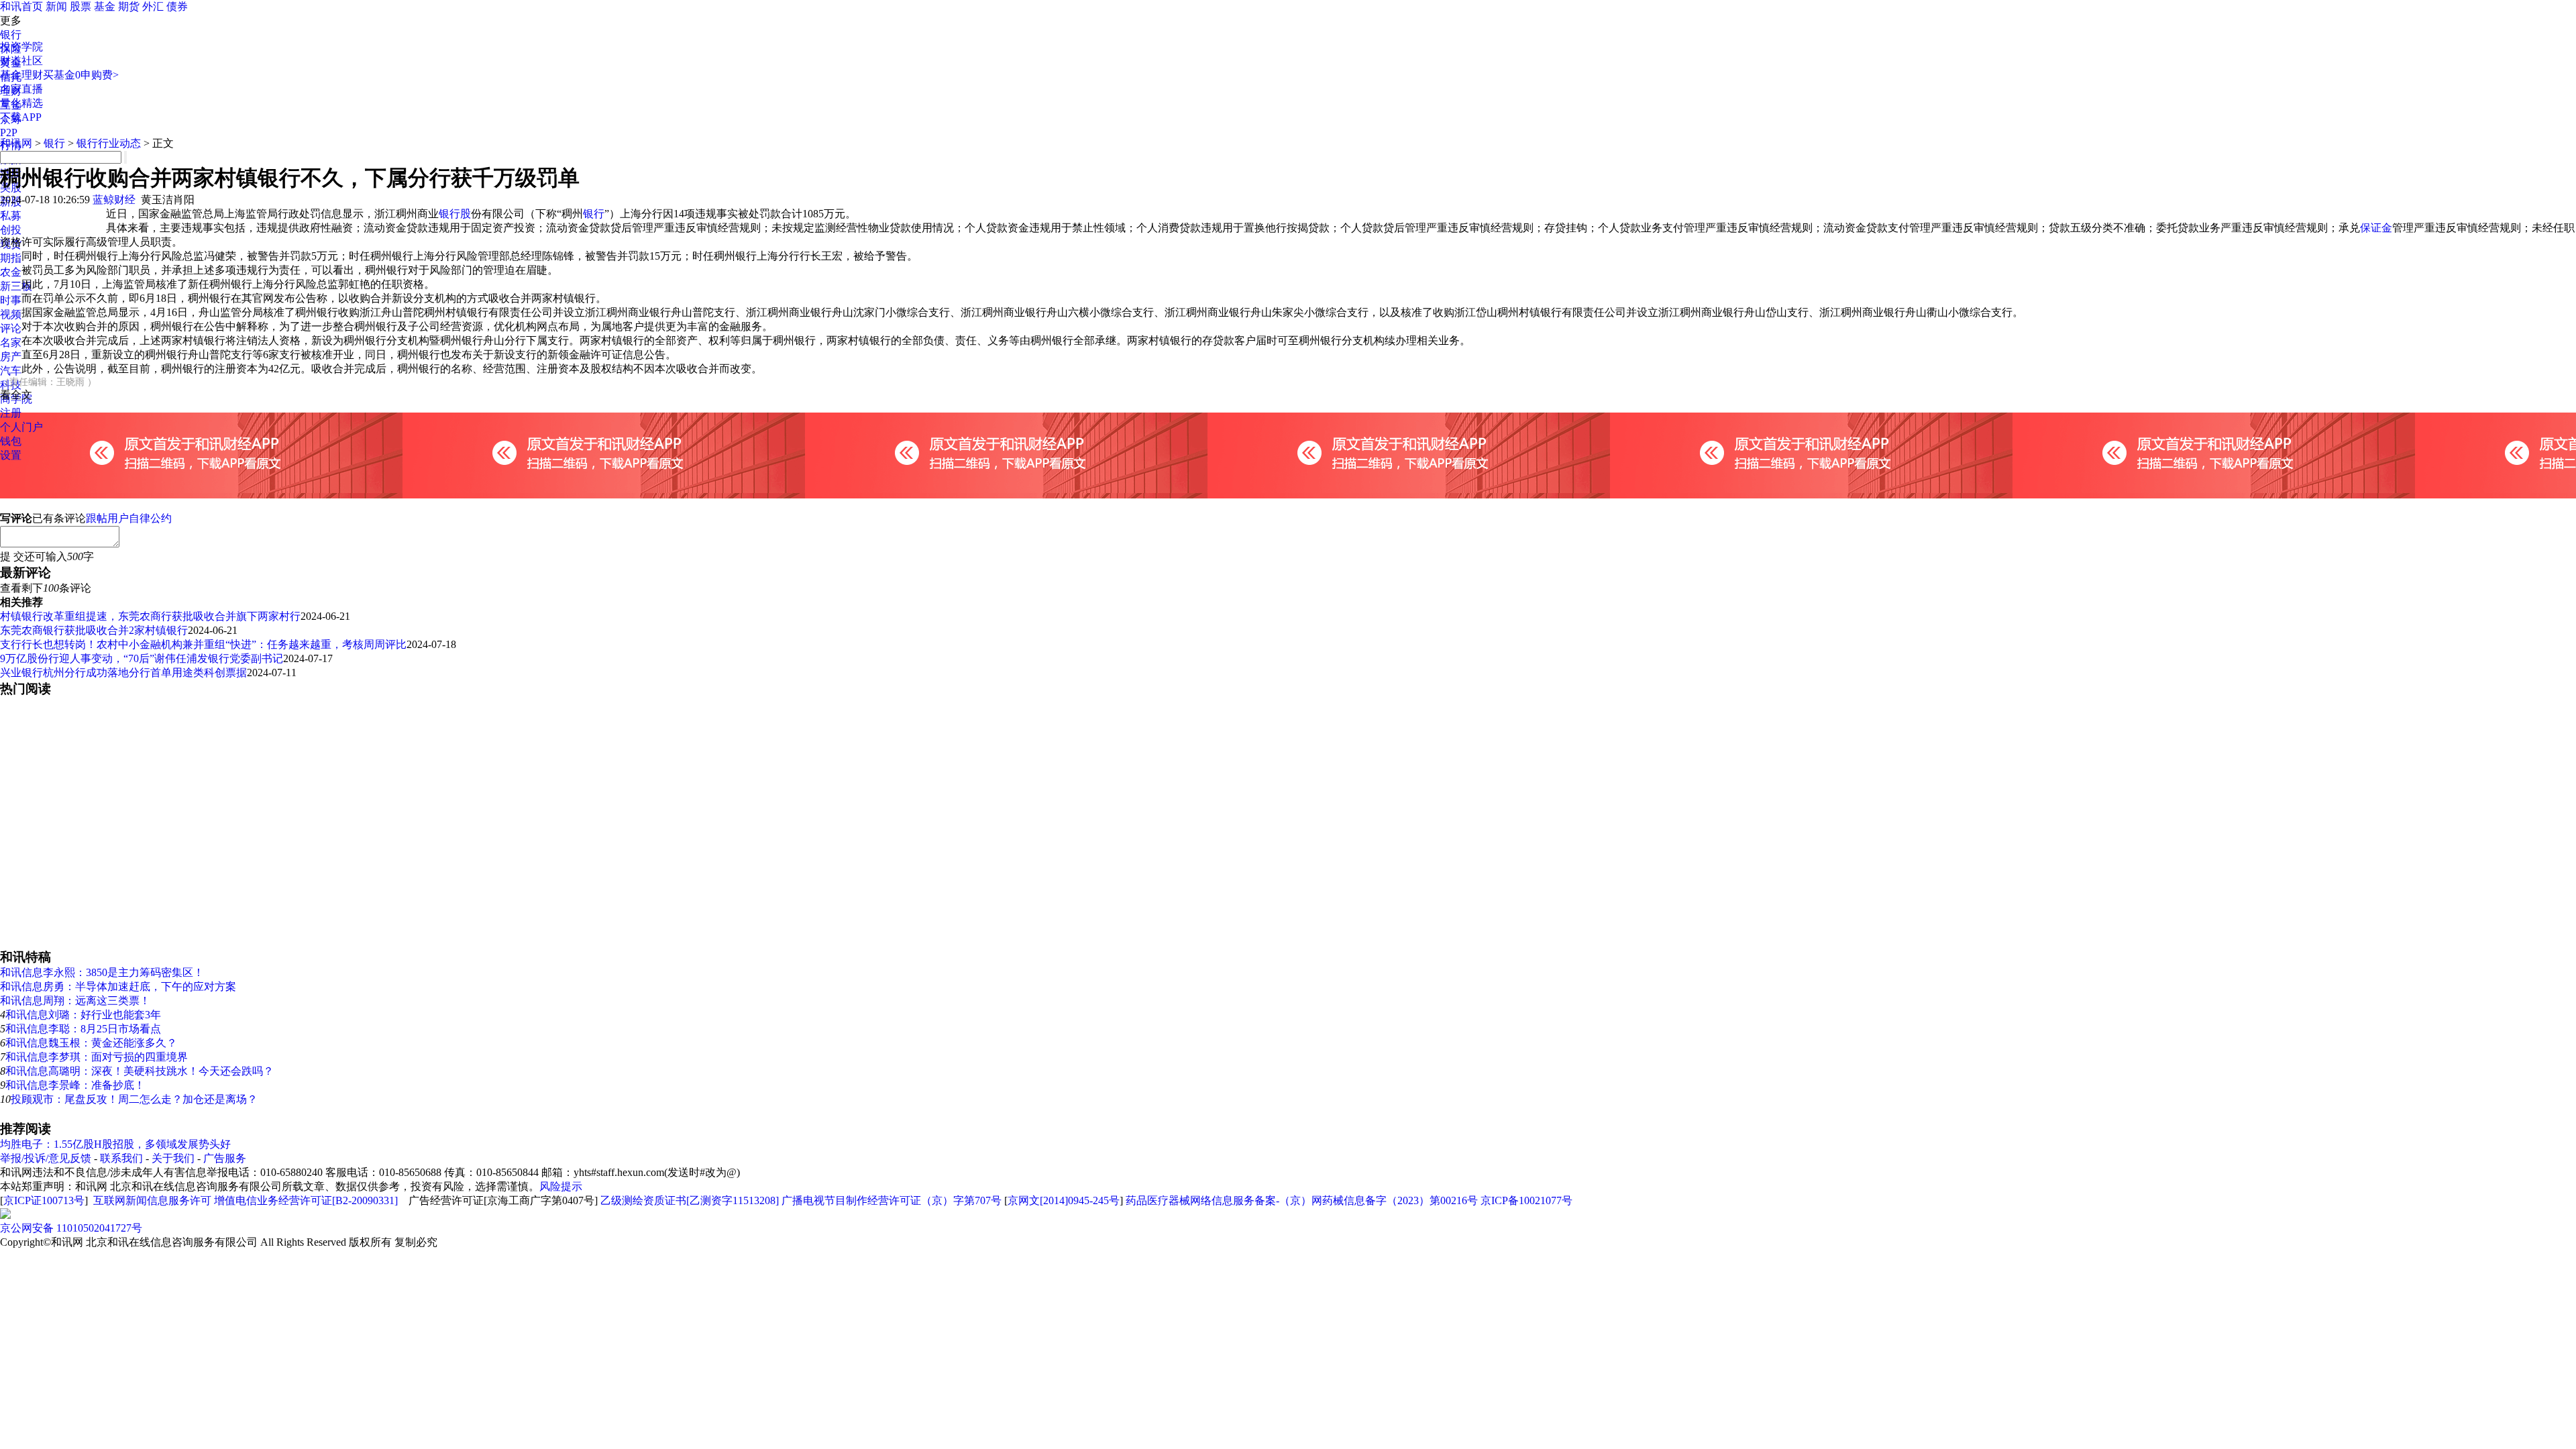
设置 (11, 455)
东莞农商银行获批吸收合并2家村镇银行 (94, 630)
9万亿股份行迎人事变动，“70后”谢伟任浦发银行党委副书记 (142, 658)
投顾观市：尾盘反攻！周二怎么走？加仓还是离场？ (134, 1099)
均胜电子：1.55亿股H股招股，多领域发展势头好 (115, 1144)
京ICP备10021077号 (1526, 1200)
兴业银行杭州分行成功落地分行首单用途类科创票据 (123, 673)
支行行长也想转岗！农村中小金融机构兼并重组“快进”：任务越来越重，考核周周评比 (203, 644)
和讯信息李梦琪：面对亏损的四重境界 (97, 1057)
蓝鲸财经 (114, 200)
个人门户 (21, 427)
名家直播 (21, 89)
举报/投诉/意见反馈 (46, 1158)
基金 (105, 6)
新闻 (56, 6)
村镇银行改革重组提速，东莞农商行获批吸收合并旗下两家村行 (150, 616)
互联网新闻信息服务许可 (152, 1200)
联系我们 (121, 1158)
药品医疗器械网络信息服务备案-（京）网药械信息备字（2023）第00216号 (1302, 1200)
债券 (177, 6)
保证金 (2376, 228)
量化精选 (21, 103)
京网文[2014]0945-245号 (1064, 1200)
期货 (129, 6)
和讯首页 (21, 6)
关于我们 (173, 1158)
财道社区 (21, 61)
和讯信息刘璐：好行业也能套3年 (83, 1015)
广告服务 (225, 1158)
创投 (11, 230)
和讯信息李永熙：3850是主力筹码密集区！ (102, 972)
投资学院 (21, 47)
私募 (11, 216)
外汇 (153, 6)
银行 (11, 35)
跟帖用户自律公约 (129, 518)
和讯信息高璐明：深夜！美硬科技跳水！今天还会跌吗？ (140, 1071)
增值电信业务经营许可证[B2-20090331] (306, 1200)
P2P (9, 132)
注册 (11, 413)
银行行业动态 (109, 143)
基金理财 (21, 75)
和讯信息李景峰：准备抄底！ (75, 1085)
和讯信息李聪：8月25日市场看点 (83, 1029)
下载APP (21, 117)
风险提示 (561, 1186)
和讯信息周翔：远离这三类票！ (75, 1001)
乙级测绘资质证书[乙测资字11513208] (690, 1200)
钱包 (11, 441)
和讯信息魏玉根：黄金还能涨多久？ (91, 1043)
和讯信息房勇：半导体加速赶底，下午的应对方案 (118, 986)
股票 (80, 6)
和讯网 (16, 143)
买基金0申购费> (81, 75)
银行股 (455, 214)
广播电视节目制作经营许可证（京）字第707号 (892, 1200)
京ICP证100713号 (44, 1200)
